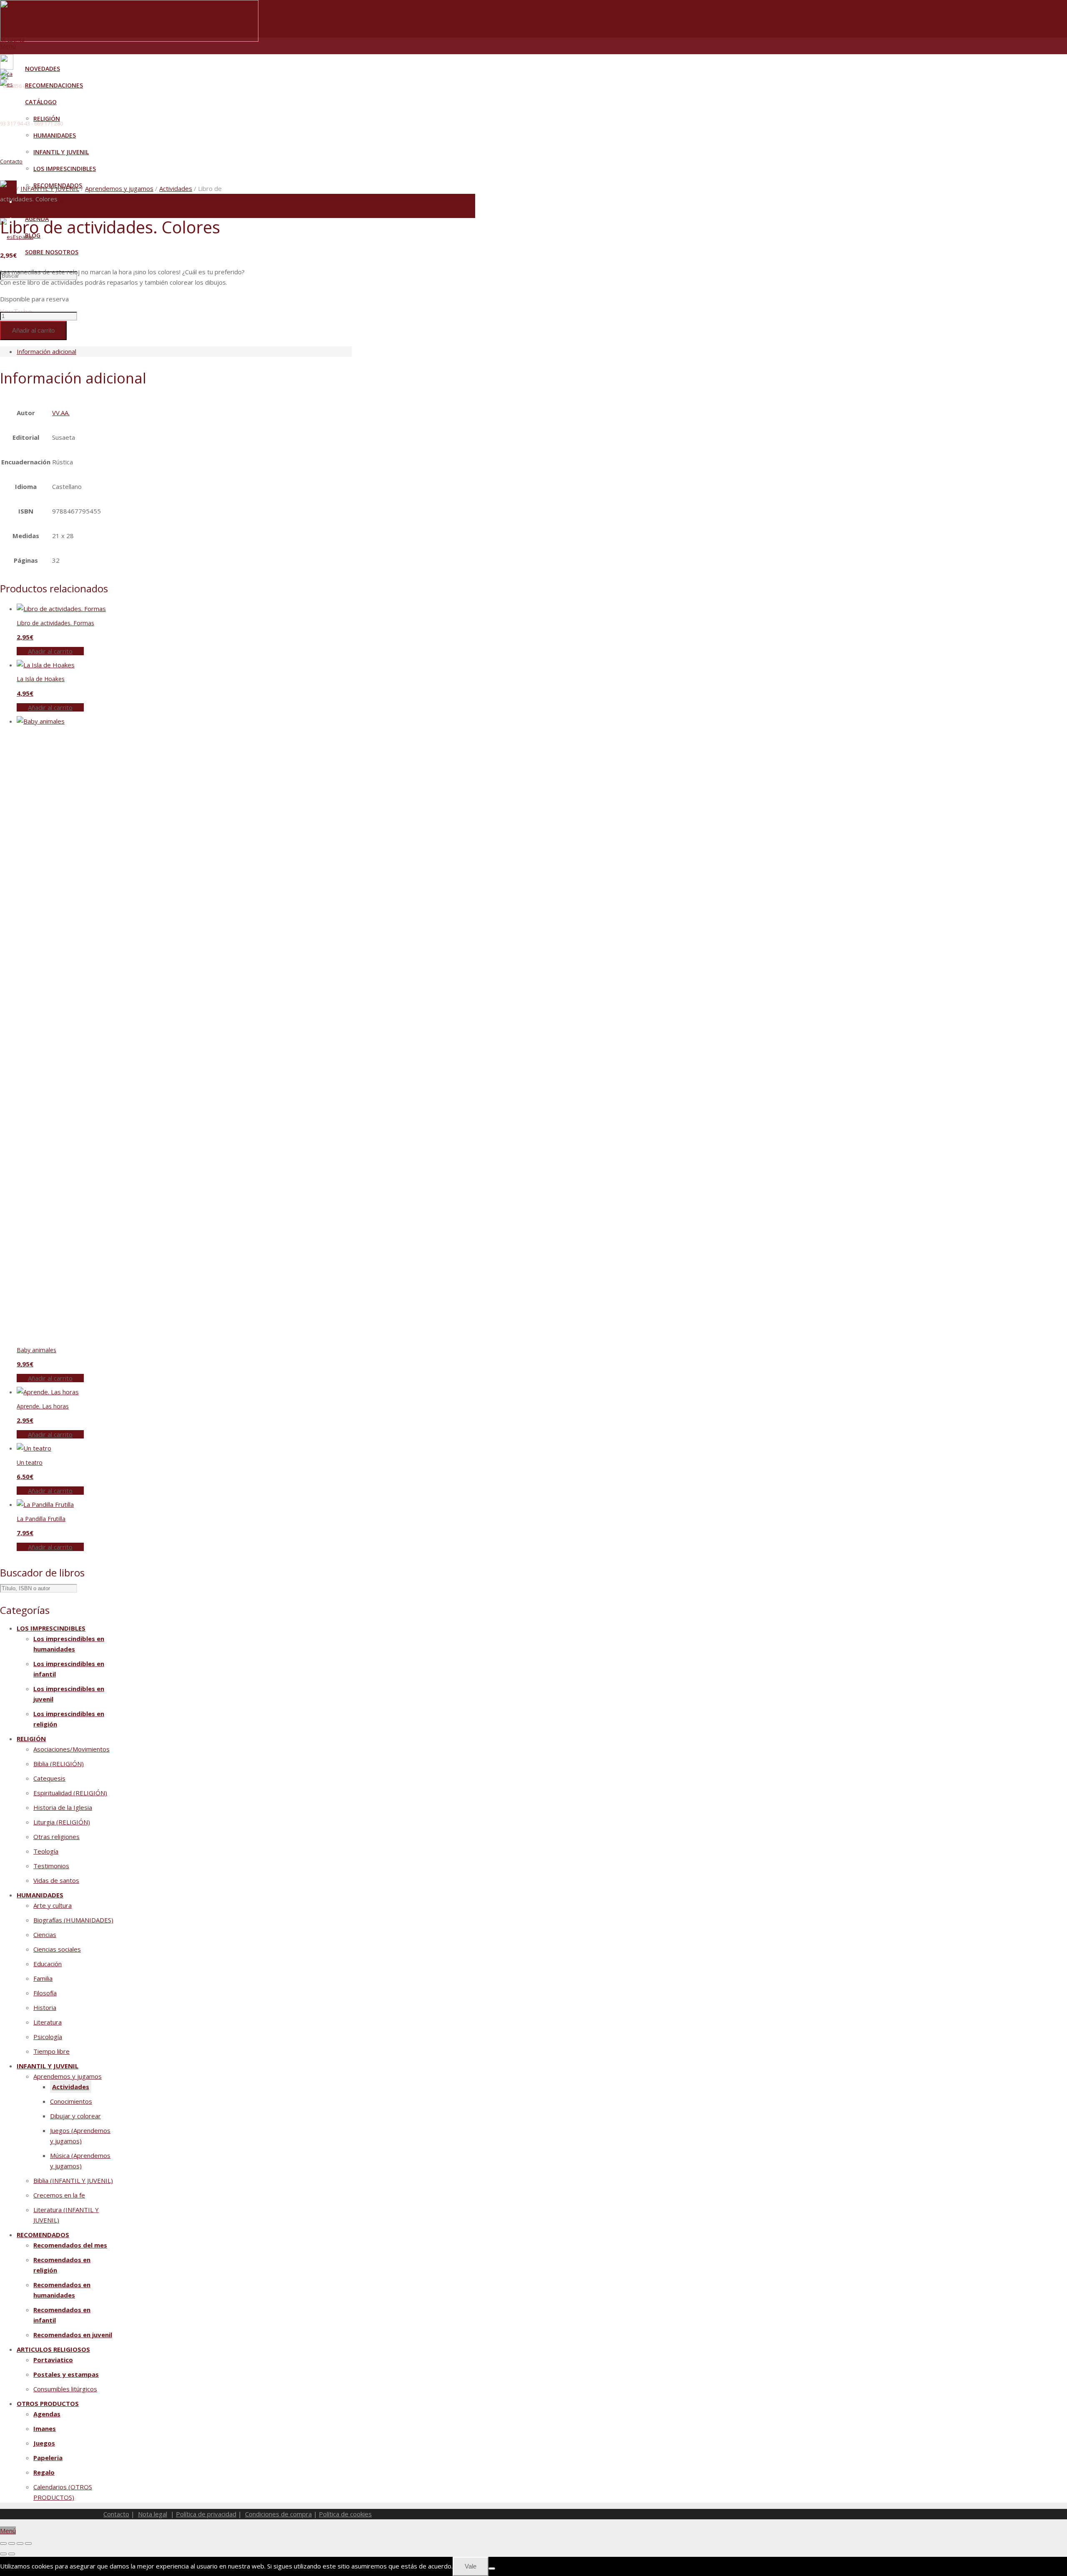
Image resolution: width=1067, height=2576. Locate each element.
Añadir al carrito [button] (50, 651)
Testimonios (51, 1866)
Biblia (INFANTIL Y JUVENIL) (73, 2180)
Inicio (7, 188)
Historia (45, 2007)
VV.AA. (61, 413)
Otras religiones (56, 1837)
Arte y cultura (53, 1905)
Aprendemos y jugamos (119, 188)
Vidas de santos (56, 1880)
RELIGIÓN (31, 1739)
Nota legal (153, 2514)
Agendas (47, 2414)
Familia (43, 1978)
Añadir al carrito (33, 330)
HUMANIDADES (40, 1895)
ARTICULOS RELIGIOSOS (53, 2349)
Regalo (44, 2472)
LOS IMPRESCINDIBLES (51, 1628)
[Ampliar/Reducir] (3, 2543)
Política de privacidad (206, 2514)
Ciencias (45, 1935)
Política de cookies (345, 2514)
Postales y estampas (66, 2374)
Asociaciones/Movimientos (71, 1749)
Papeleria (48, 2458)
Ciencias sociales (57, 1949)
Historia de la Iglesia (63, 1807)
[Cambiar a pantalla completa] (12, 2543)
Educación (48, 1964)
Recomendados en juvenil (73, 2335)
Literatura (48, 2022)
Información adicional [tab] (46, 351)
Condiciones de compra (278, 2514)
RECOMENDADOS (43, 2235)
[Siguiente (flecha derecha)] (12, 2554)
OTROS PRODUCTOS (48, 2403)
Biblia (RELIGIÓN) (59, 1764)
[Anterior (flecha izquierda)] (3, 2554)
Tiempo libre (51, 2051)
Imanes (45, 2428)
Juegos (44, 2443)
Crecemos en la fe (59, 2195)
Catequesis (49, 1778)
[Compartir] (20, 2543)
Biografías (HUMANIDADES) (73, 1920)
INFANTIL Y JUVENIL (50, 188)
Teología (46, 1851)
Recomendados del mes (70, 2245)
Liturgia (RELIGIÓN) (62, 1822)
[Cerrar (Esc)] (28, 2543)
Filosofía (45, 1993)
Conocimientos (71, 2101)
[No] (492, 2568)
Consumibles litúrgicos (65, 2389)
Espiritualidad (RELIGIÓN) (70, 1793)
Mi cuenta (12, 40)
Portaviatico (53, 2360)
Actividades (176, 188)
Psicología (48, 2037)
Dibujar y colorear (75, 2116)
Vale (471, 2566)
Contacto (11, 161)
